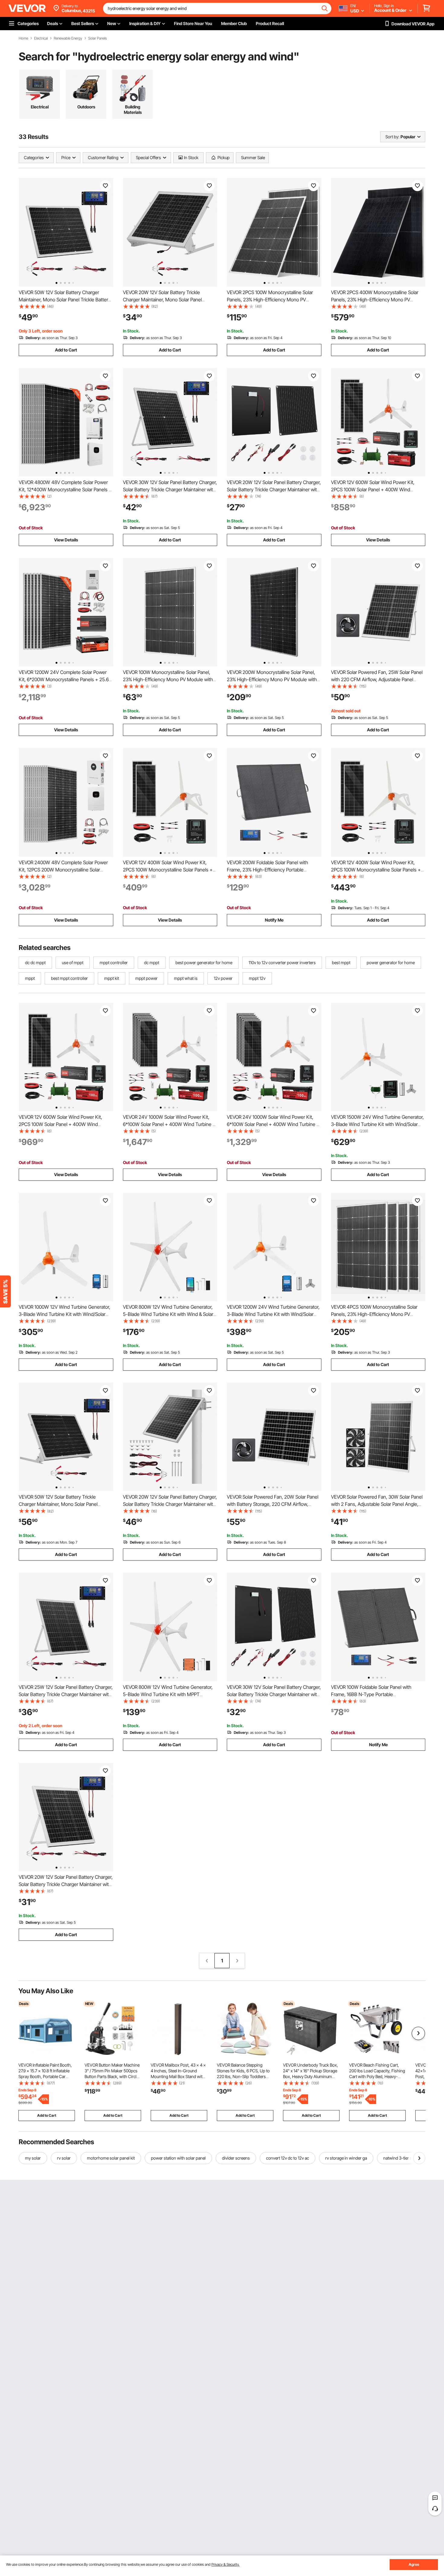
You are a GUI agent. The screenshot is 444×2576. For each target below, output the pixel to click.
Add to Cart (66, 350)
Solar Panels (98, 38)
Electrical (41, 38)
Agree (414, 2564)
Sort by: (392, 137)
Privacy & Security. (225, 2564)
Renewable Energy (68, 38)
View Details (66, 540)
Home (23, 38)
